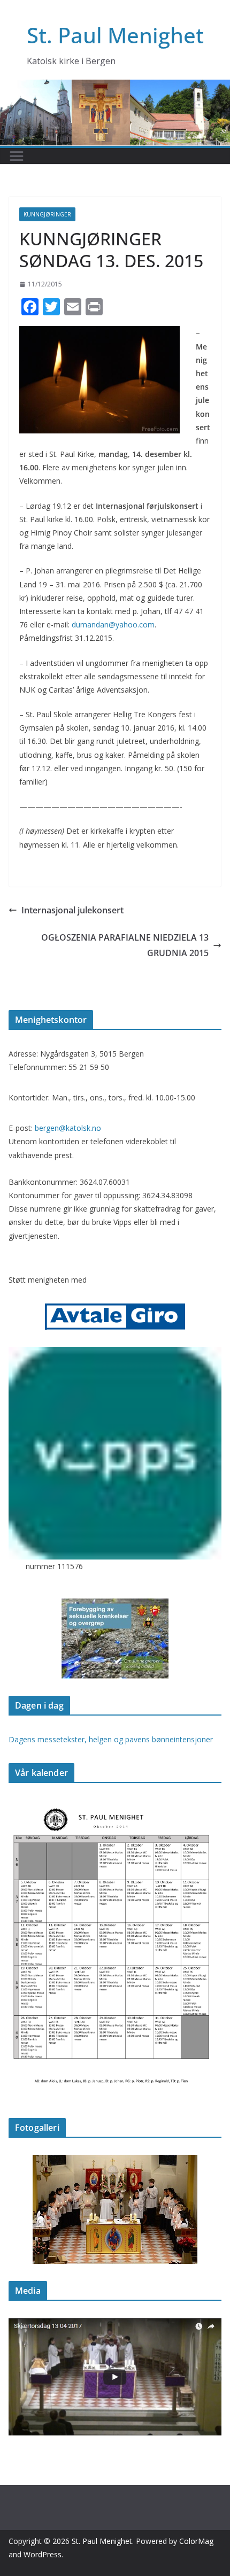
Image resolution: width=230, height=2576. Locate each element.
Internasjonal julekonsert (72, 910)
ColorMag (196, 2541)
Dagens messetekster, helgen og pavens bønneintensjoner (111, 1739)
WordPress (43, 2554)
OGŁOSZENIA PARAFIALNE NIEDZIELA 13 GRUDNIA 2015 (125, 945)
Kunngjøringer (47, 214)
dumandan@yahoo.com (113, 624)
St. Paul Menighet (115, 35)
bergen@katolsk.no (68, 1128)
